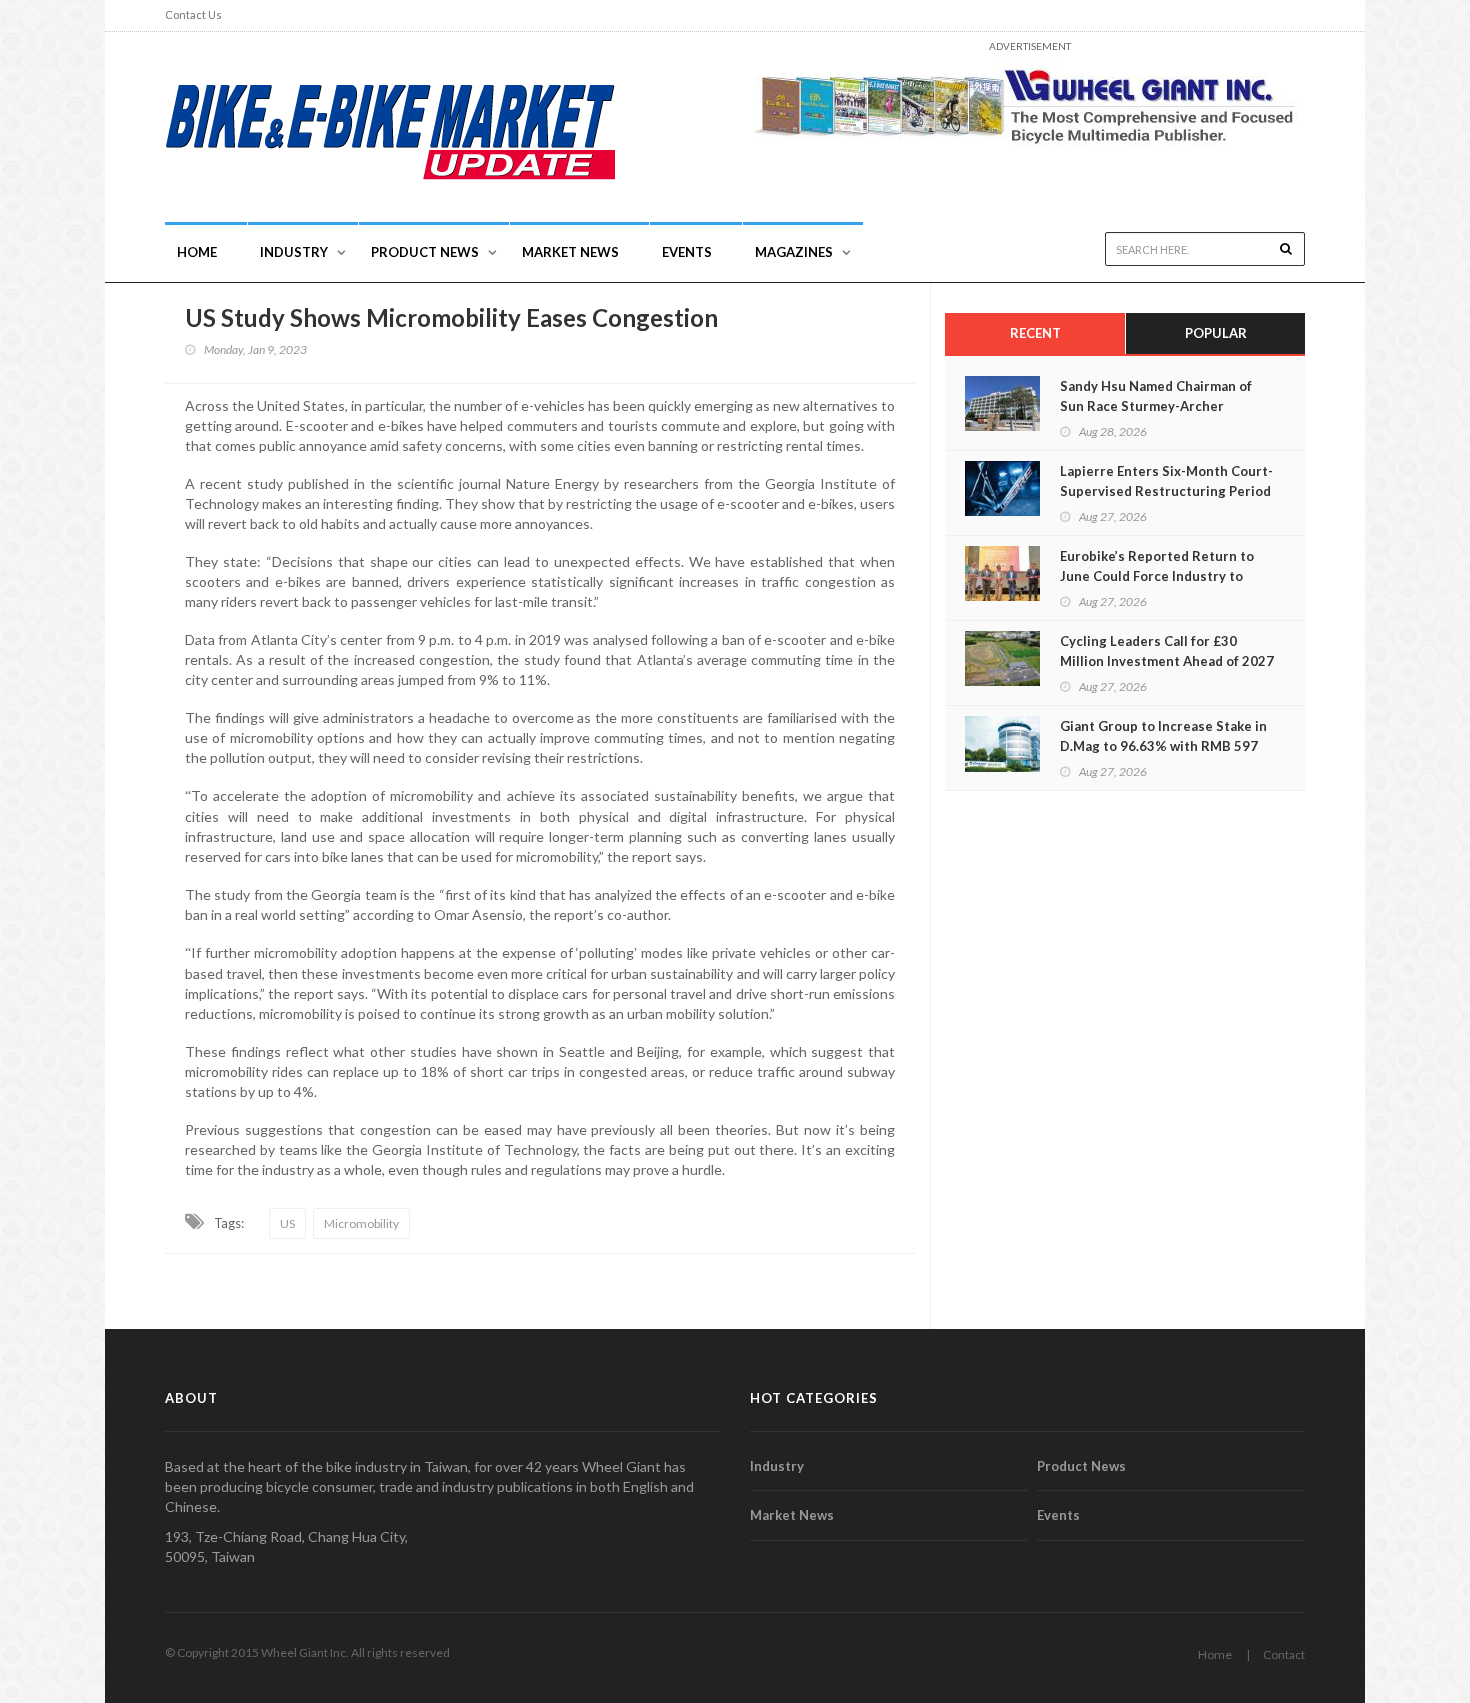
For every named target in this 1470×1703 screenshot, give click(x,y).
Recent (1035, 333)
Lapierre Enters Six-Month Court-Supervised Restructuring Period (1166, 481)
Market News (570, 252)
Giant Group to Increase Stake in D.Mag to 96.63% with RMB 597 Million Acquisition (1163, 746)
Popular (1216, 333)
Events (687, 252)
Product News (425, 252)
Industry (777, 1466)
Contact (1284, 1654)
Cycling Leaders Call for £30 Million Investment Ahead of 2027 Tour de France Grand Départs (1167, 661)
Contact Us (193, 14)
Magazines (794, 252)
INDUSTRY (294, 252)
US (287, 1223)
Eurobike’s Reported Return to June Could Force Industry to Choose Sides (1157, 576)
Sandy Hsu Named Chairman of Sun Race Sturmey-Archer (1156, 396)
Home (197, 252)
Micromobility (361, 1223)
